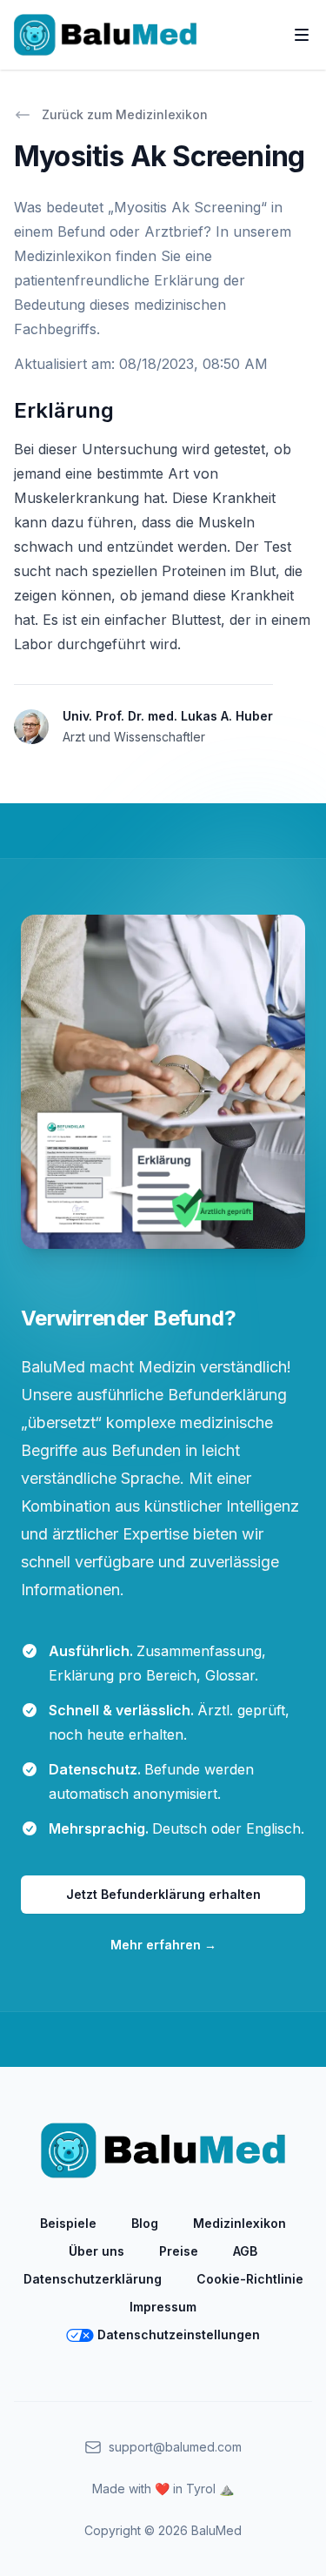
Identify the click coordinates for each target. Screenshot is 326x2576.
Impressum (163, 2307)
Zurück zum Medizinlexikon (125, 114)
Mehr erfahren (163, 1945)
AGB (245, 2251)
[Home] (105, 35)
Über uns (96, 2251)
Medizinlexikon (240, 2223)
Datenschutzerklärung (93, 2279)
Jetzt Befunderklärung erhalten (163, 1894)
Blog (145, 2223)
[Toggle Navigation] (302, 35)
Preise (179, 2251)
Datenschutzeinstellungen (179, 2334)
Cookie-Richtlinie (250, 2279)
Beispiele (68, 2223)
